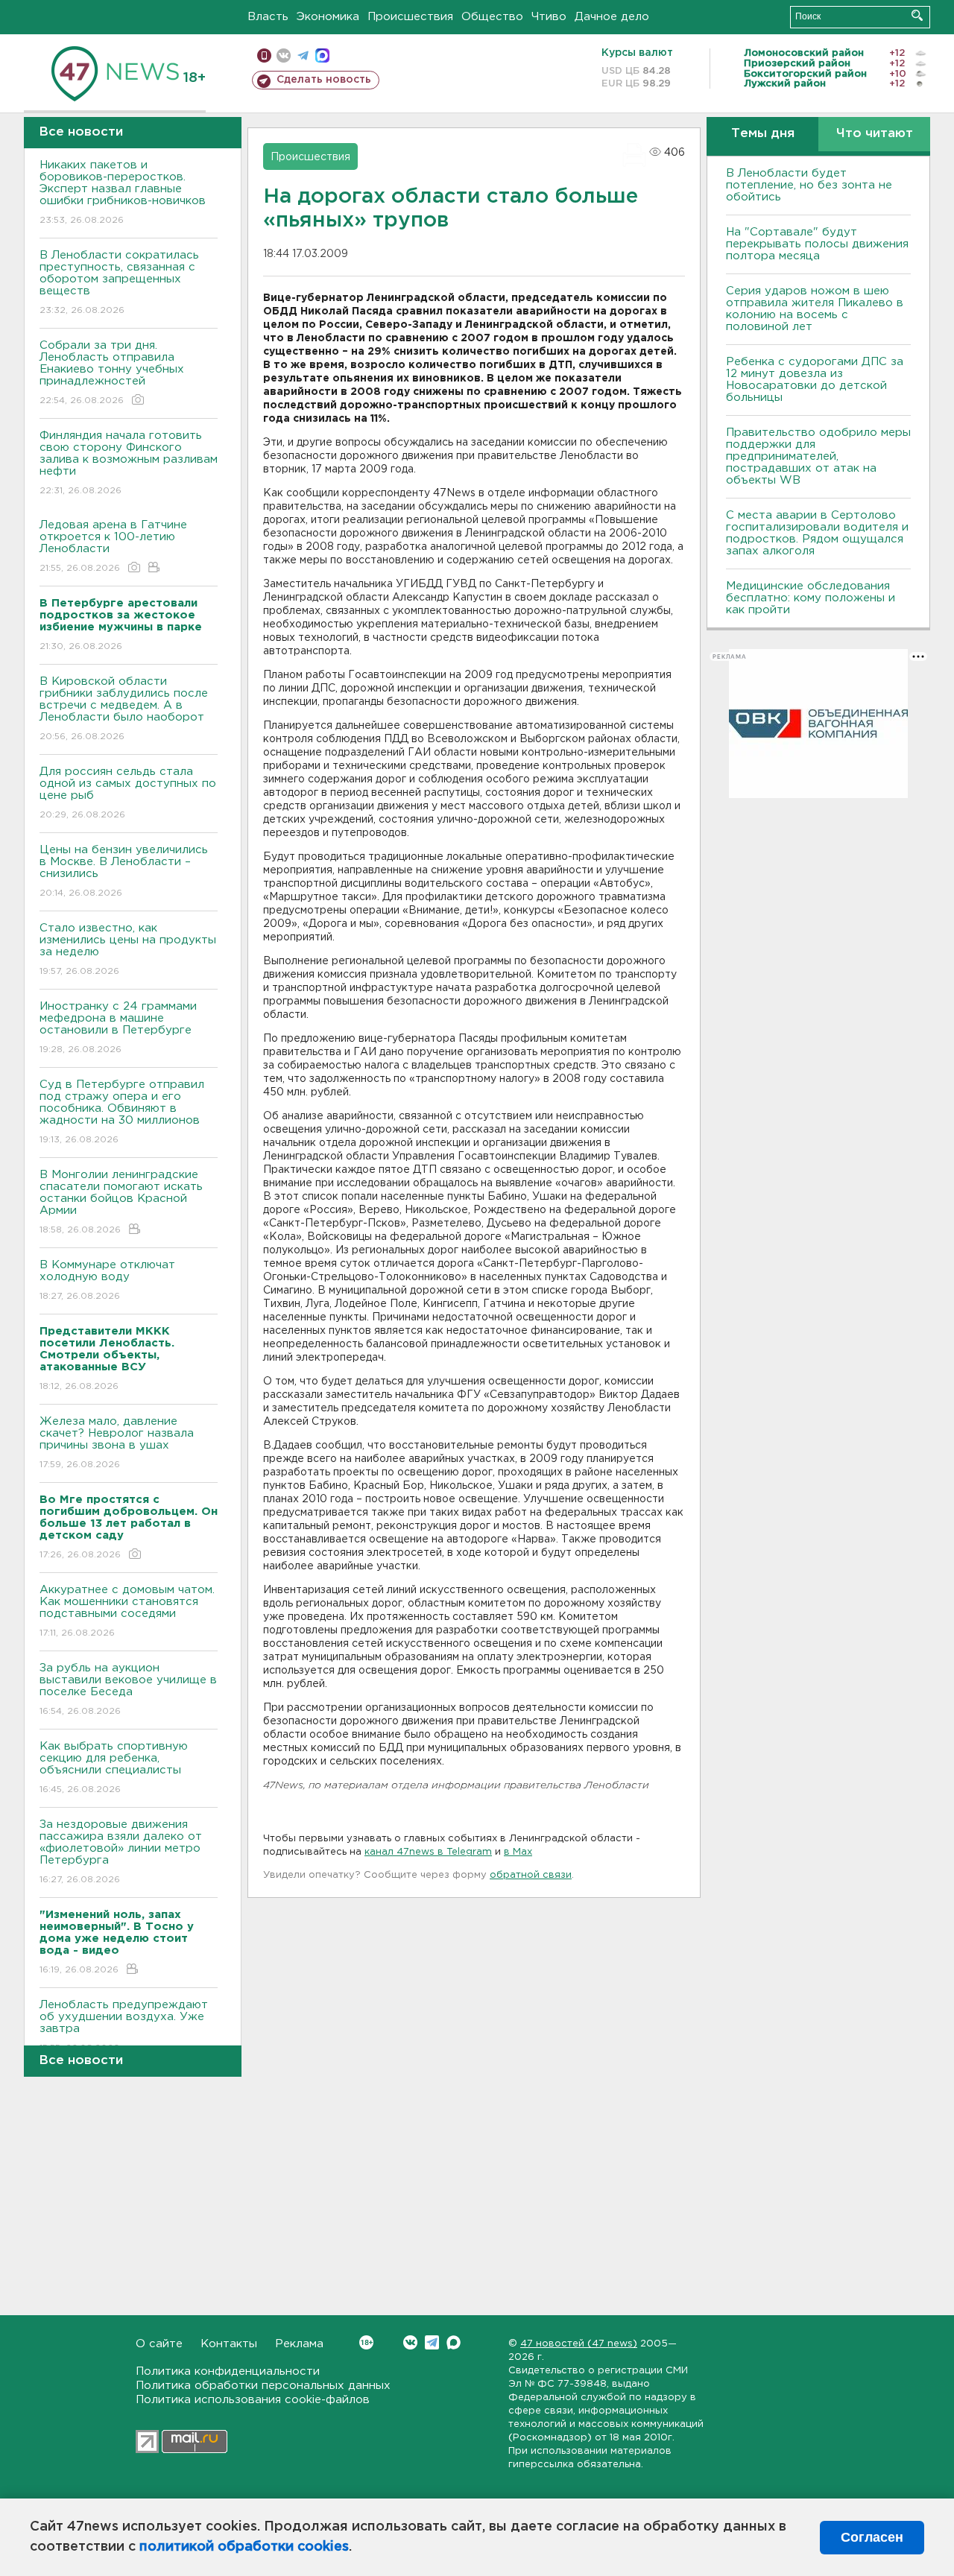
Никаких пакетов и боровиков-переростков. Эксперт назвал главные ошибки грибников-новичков (123, 192)
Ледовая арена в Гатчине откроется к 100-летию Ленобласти (113, 546)
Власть (268, 17)
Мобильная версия (264, 56)
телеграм (303, 56)
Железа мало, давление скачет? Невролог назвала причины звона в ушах (117, 1443)
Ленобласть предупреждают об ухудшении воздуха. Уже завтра (124, 2026)
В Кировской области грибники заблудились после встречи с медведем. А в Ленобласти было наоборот (124, 709)
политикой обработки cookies (244, 2547)
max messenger (322, 56)
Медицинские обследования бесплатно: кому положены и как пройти (811, 598)
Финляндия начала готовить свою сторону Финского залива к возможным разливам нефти (129, 463)
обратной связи (531, 1875)
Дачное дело (612, 17)
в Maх (518, 1852)
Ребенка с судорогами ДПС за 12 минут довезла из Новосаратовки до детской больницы (815, 380)
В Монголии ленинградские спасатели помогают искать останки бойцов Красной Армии (121, 1202)
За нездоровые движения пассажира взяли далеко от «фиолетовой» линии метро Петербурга (121, 1852)
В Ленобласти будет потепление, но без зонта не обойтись (809, 185)
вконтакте (284, 56)
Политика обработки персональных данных (263, 2386)
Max (454, 2342)
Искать (917, 15)
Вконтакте (410, 2342)
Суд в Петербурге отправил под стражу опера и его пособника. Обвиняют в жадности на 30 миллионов (122, 1112)
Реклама (299, 2344)
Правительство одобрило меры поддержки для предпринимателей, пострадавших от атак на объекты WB (818, 456)
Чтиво (549, 17)
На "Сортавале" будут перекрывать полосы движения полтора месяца (817, 244)
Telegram (432, 2342)
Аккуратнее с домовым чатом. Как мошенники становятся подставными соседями (127, 1611)
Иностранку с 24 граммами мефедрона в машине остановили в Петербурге (118, 1028)
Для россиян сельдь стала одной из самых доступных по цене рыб (128, 793)
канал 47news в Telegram (428, 1852)
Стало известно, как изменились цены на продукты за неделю (128, 949)
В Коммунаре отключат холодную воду (107, 1280)
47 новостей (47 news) (579, 2344)
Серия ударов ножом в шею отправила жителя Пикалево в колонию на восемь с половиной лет (815, 309)
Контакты (229, 2344)
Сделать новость (324, 80)
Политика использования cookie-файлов (253, 2400)
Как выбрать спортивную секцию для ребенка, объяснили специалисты (114, 1768)
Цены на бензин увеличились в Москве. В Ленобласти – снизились (124, 871)
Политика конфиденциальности (228, 2371)
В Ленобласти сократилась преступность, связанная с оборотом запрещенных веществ (119, 282)
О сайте (159, 2344)
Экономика (328, 17)
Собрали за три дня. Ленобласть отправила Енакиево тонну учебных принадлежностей (112, 373)
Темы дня (763, 134)
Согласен (872, 2537)
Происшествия (410, 17)
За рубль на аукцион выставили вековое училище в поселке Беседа (128, 1689)
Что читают (875, 134)
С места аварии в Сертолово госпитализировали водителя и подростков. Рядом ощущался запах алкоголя (817, 533)
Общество (492, 17)
